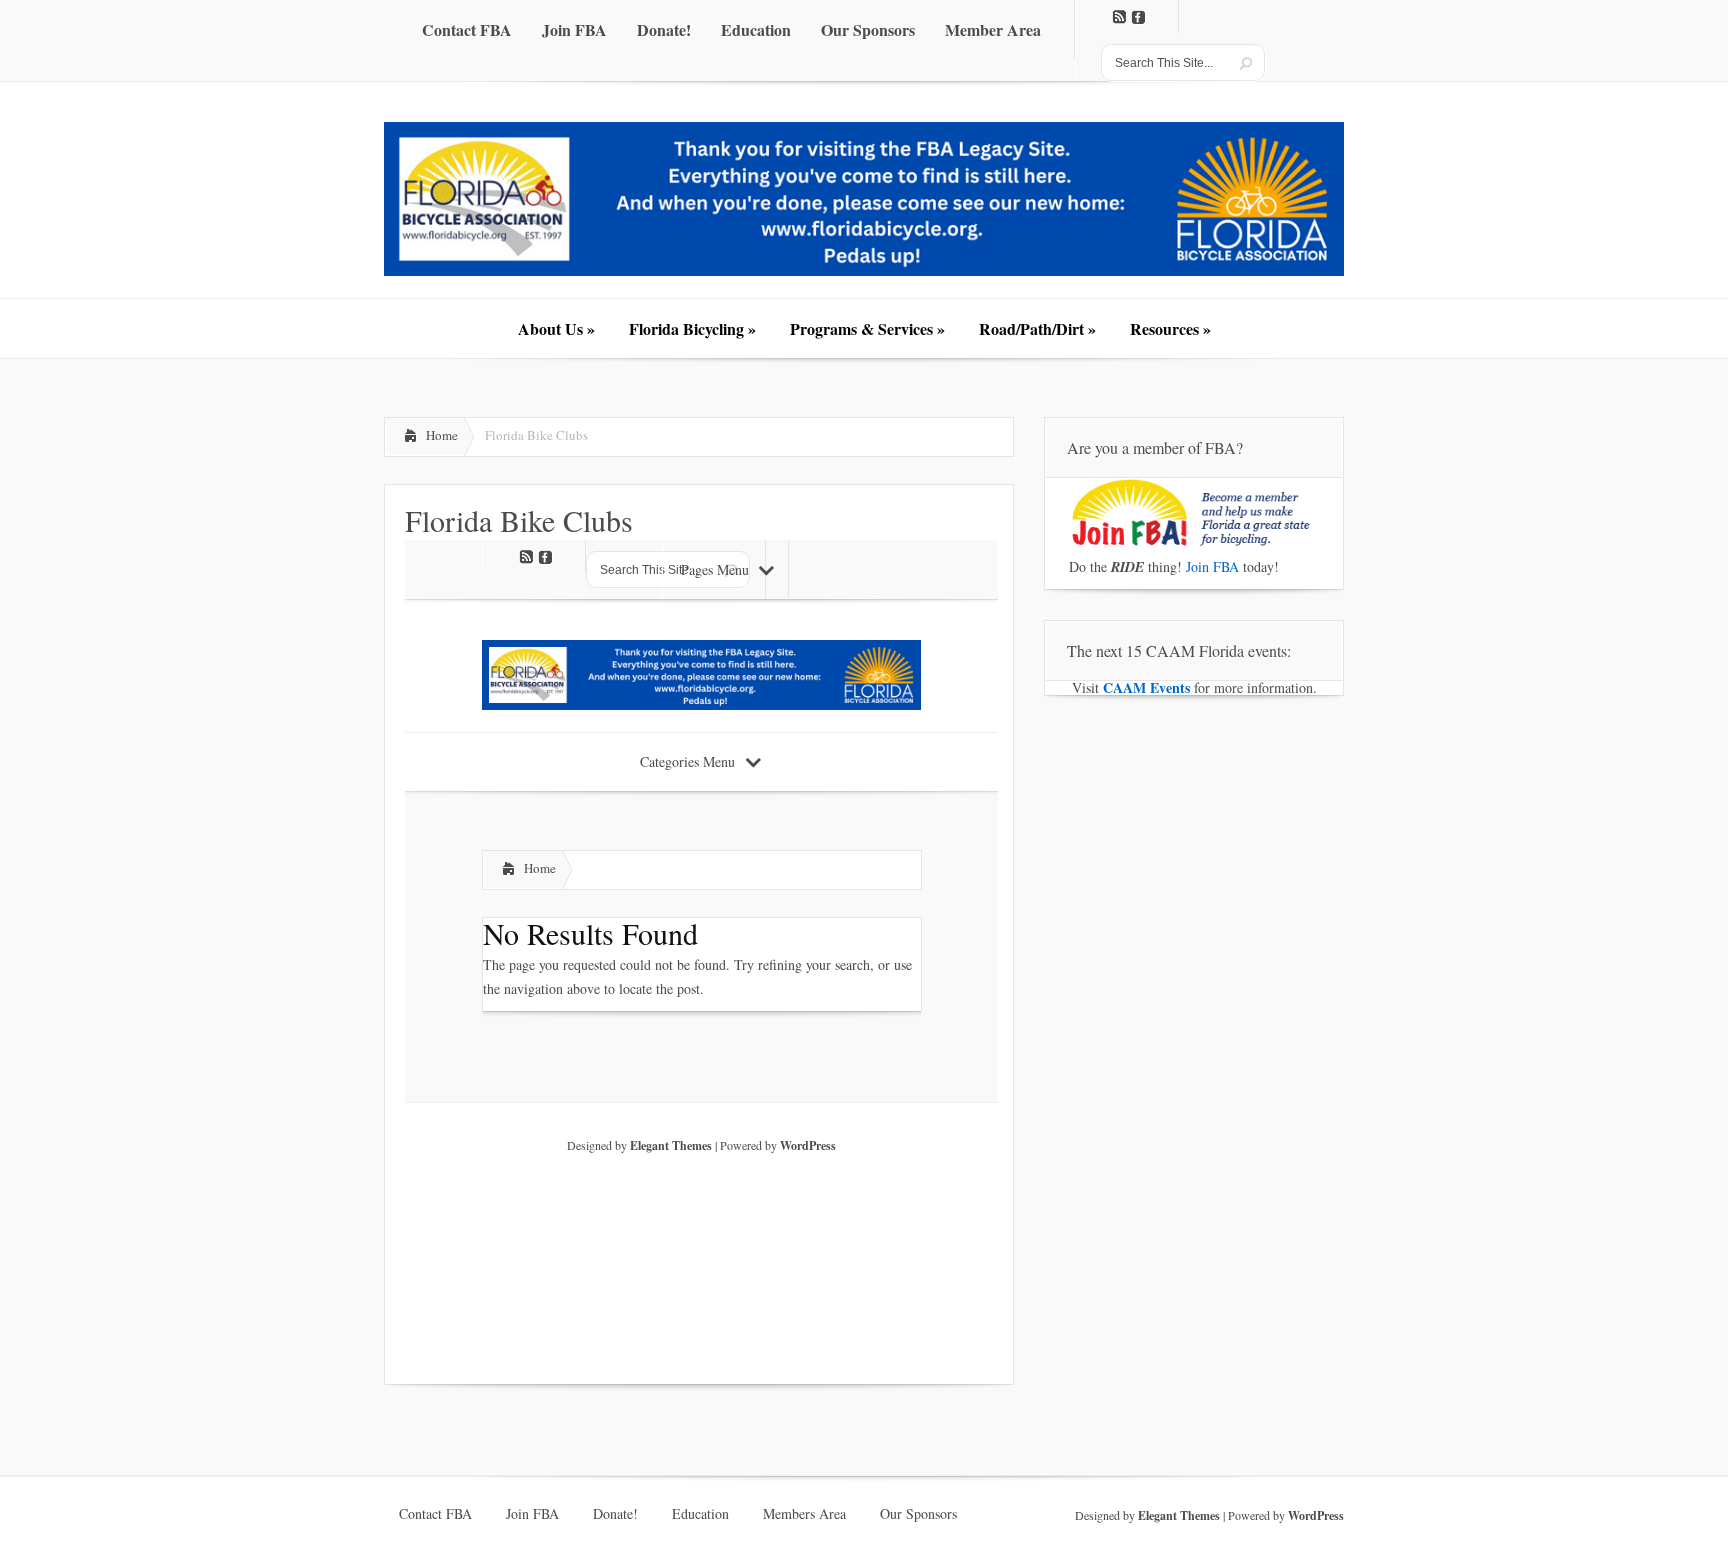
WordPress (1316, 1515)
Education (700, 1514)
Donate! (615, 1514)
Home (442, 435)
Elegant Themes (1179, 1515)
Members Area (804, 1514)
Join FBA (1212, 566)
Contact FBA (435, 1514)
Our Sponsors (918, 1514)
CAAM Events (1146, 687)
